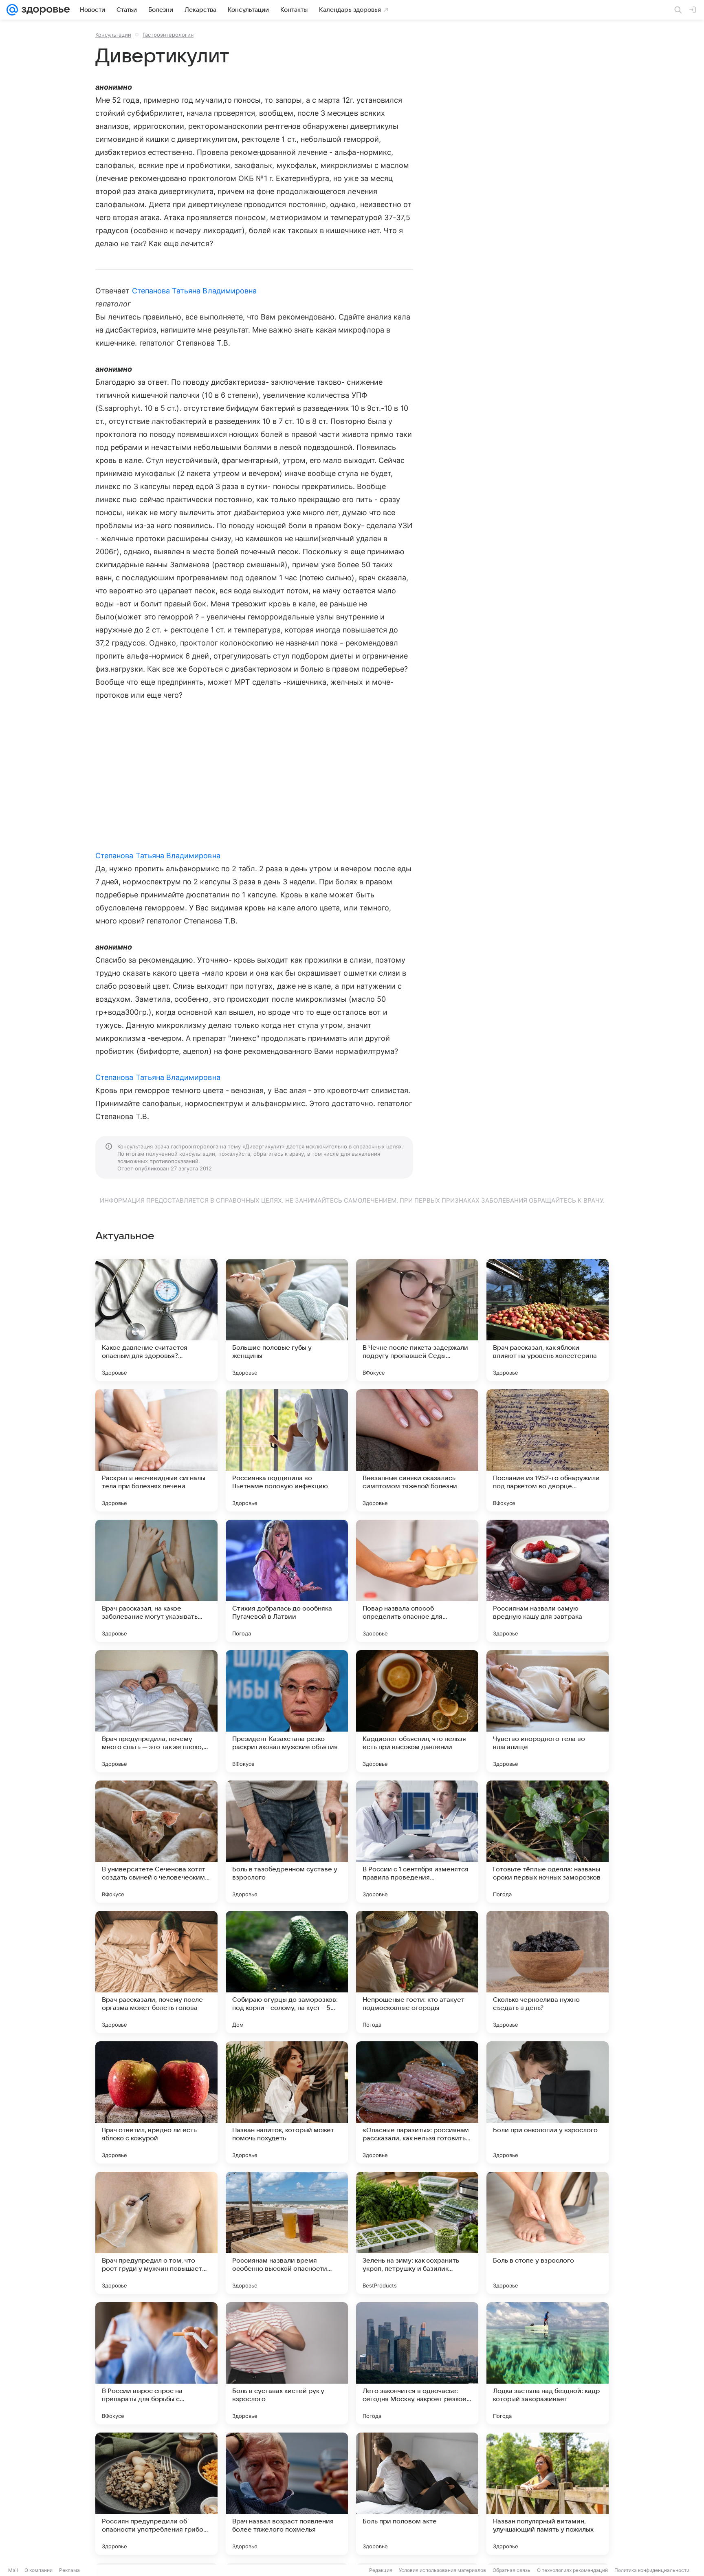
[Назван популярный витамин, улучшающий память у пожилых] (548, 2494)
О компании (38, 2570)
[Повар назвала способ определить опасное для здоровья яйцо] (417, 1581)
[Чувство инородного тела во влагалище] (548, 1711)
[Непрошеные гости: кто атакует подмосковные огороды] (417, 1972)
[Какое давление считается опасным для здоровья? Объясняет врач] (156, 1320)
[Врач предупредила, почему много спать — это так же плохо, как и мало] (156, 1711)
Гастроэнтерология (168, 35)
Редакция (381, 2570)
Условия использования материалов (442, 2570)
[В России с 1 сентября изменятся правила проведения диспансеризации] (417, 1842)
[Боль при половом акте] (417, 2494)
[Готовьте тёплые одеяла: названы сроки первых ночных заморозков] (548, 1842)
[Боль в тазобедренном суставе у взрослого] (287, 1842)
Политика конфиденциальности (652, 2570)
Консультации (113, 35)
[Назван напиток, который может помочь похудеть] (287, 2102)
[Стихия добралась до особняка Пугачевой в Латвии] (287, 1581)
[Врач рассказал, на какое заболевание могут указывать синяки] (156, 1581)
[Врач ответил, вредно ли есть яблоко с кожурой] (156, 2102)
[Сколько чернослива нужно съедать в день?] (548, 1972)
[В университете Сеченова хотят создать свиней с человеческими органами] (156, 1842)
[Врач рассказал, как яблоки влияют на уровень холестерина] (548, 1320)
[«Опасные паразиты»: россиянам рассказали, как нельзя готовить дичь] (417, 2102)
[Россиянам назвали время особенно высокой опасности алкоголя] (287, 2233)
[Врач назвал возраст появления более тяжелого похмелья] (287, 2494)
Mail (13, 2570)
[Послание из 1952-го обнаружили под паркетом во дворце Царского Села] (548, 1450)
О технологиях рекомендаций (572, 2570)
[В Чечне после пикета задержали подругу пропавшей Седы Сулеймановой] (417, 1320)
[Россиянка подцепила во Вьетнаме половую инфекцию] (287, 1450)
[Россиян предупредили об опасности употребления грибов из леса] (156, 2494)
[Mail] (12, 10)
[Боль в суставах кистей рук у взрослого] (287, 2363)
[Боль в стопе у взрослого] (548, 2233)
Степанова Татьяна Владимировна (195, 291)
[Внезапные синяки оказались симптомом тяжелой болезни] (417, 1450)
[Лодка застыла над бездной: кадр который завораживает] (548, 2363)
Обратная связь (511, 2570)
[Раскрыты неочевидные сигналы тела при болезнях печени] (156, 1450)
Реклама (69, 2570)
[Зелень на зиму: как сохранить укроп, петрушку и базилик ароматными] (417, 2233)
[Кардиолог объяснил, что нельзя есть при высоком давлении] (417, 1711)
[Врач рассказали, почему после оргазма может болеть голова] (156, 1972)
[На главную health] (44, 10)
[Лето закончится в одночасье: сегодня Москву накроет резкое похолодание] (417, 2363)
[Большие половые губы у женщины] (287, 1320)
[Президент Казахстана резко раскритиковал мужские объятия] (287, 1711)
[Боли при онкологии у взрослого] (548, 2102)
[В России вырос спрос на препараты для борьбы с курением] (156, 2363)
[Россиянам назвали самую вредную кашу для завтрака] (548, 1581)
